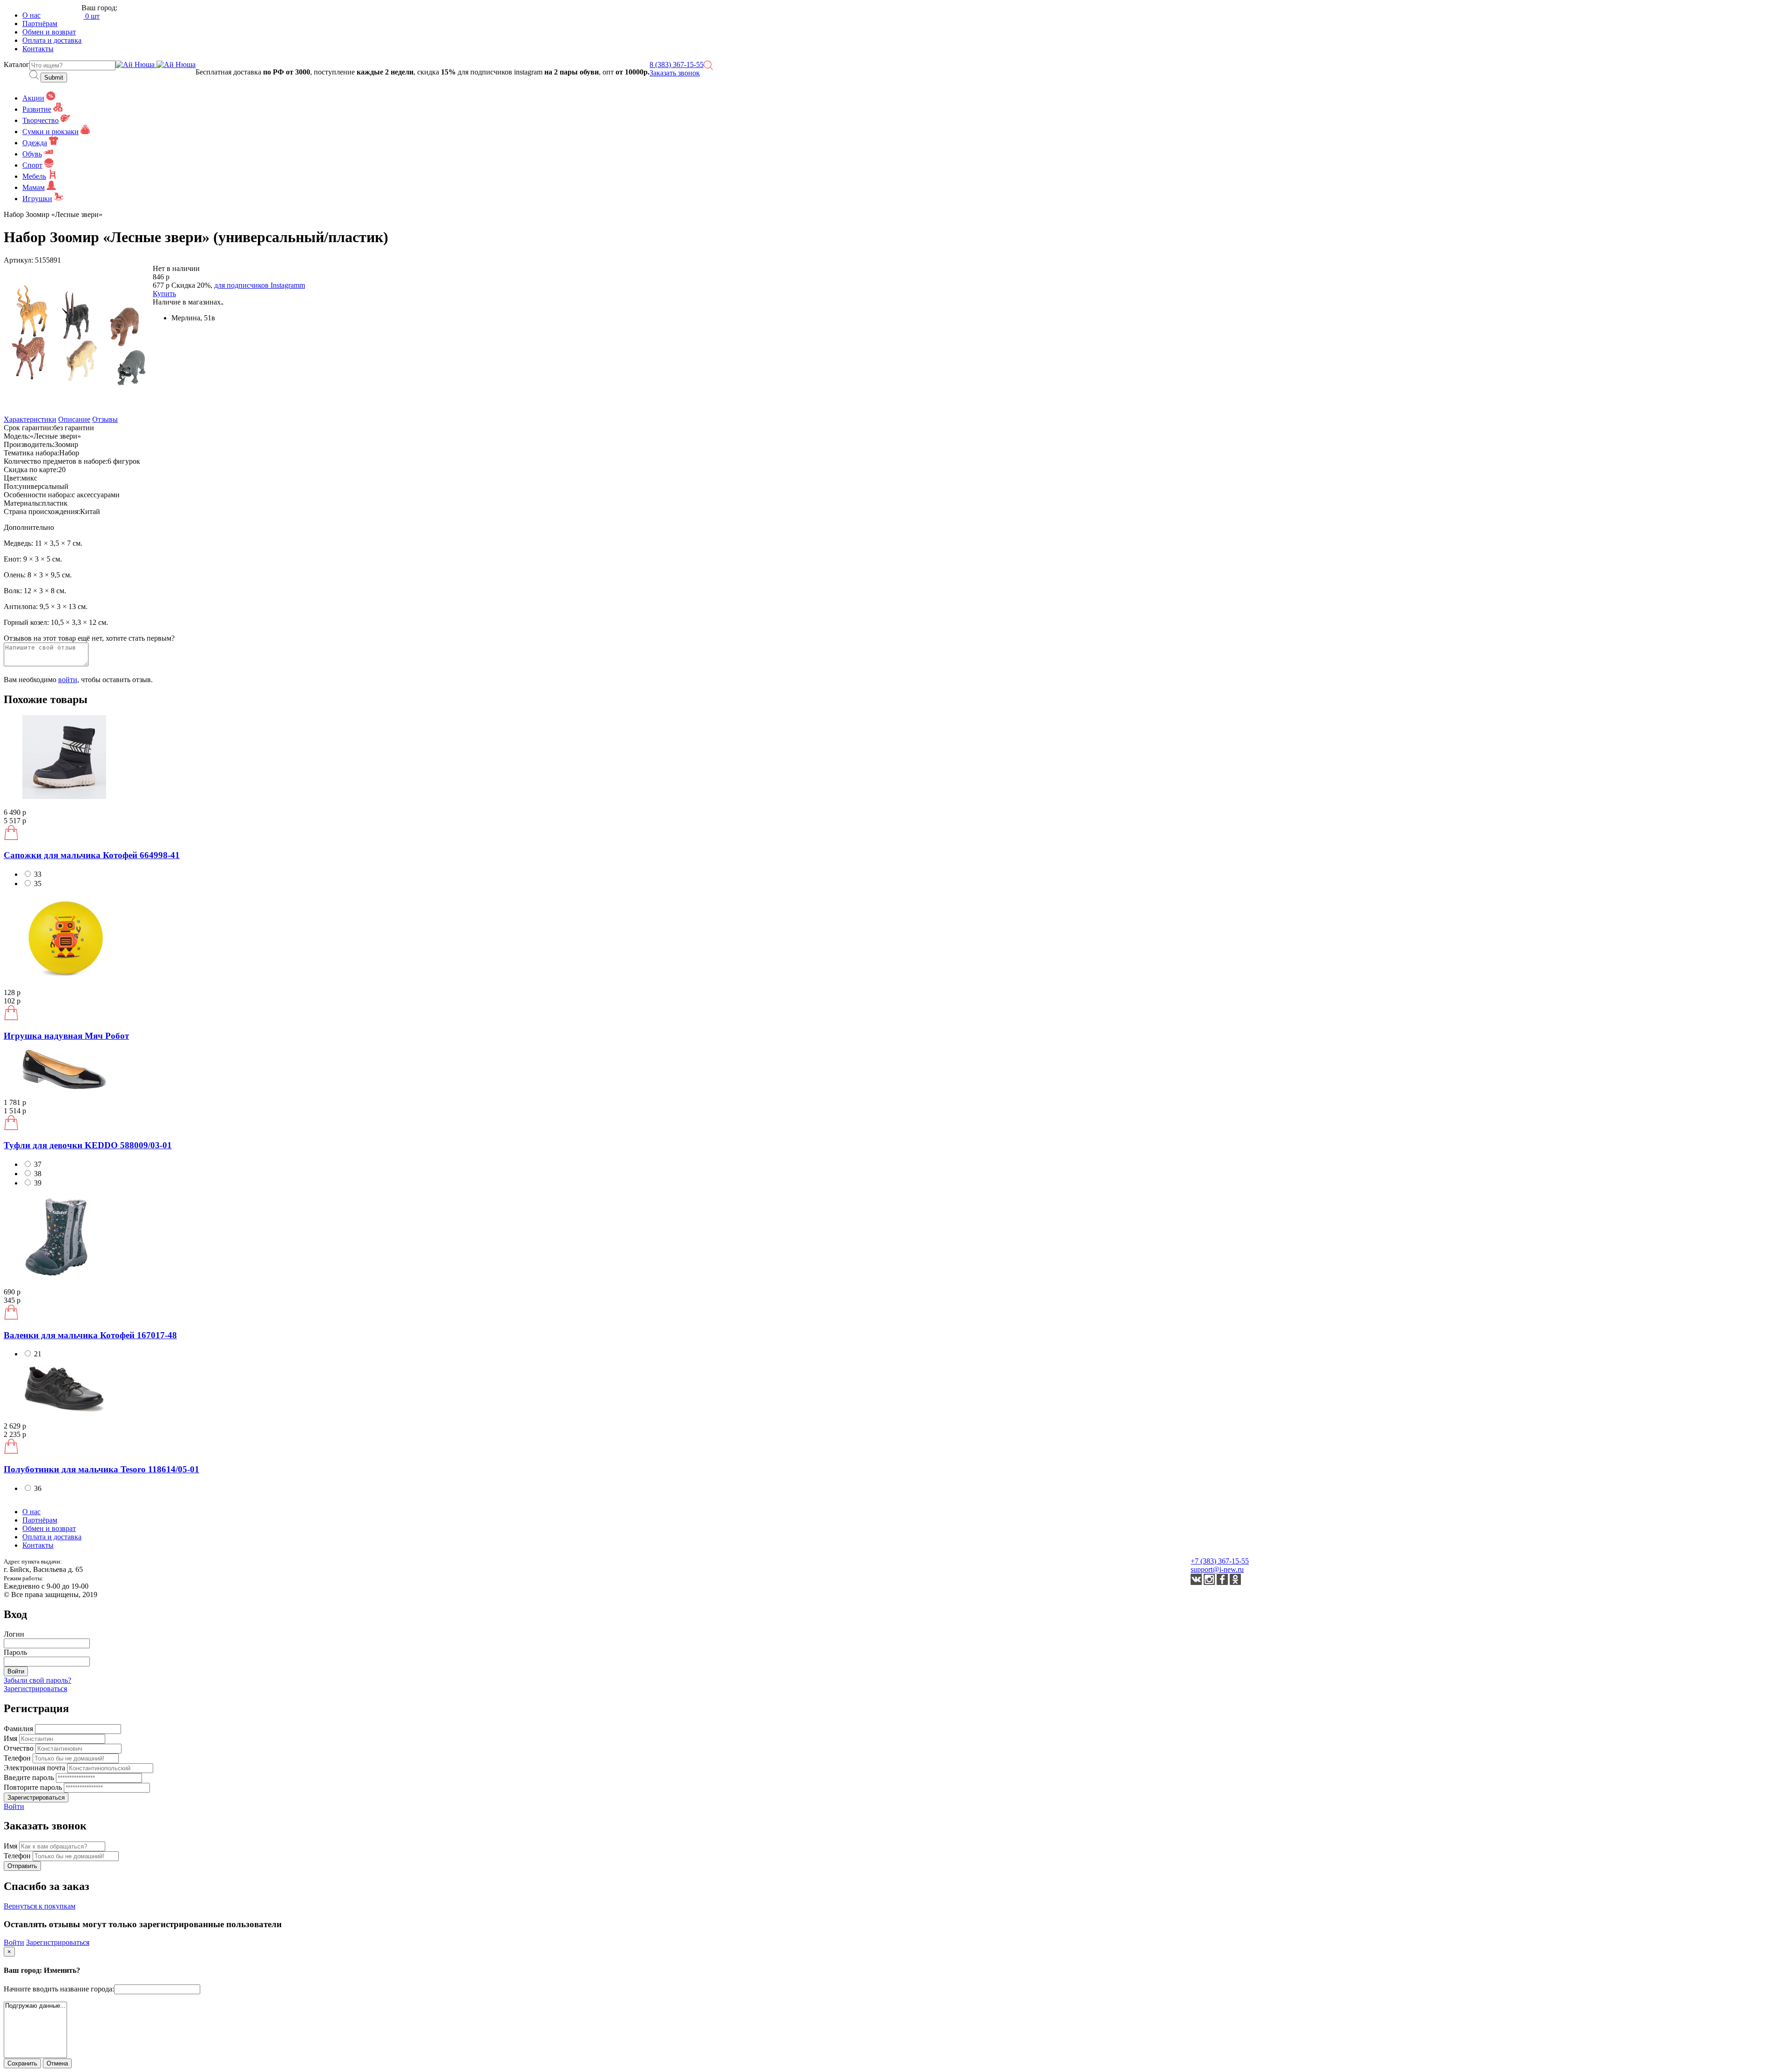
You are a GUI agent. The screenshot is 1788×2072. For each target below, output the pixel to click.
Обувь (32, 154)
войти (68, 680)
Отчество (20, 1748)
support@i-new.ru (1217, 1569)
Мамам (34, 187)
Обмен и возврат (49, 32)
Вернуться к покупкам (40, 1906)
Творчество (41, 120)
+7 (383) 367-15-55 (1220, 1561)
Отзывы (105, 419)
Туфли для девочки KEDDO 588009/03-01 (88, 1145)
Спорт (32, 165)
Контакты (38, 49)
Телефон (18, 1758)
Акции (33, 98)
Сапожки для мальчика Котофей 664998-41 (92, 855)
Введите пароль (30, 1777)
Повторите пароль (34, 1787)
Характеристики (30, 419)
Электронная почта (35, 1768)
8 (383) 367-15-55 (677, 64)
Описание (74, 419)
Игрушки (37, 199)
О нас (31, 15)
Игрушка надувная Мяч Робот (66, 1036)
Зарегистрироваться (35, 1689)
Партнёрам (40, 24)
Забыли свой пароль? (37, 1680)
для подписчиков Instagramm (260, 285)
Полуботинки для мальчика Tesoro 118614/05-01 (102, 1469)
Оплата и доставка (52, 40)
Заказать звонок (675, 73)
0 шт (91, 16)
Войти (14, 1806)
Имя (11, 1738)
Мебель (34, 176)
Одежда (35, 143)
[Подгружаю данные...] (35, 2006)
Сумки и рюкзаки (51, 132)
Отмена (57, 2063)
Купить (164, 294)
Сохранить (22, 2063)
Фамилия (19, 1729)
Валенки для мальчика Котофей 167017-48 (90, 1335)
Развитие (37, 109)
